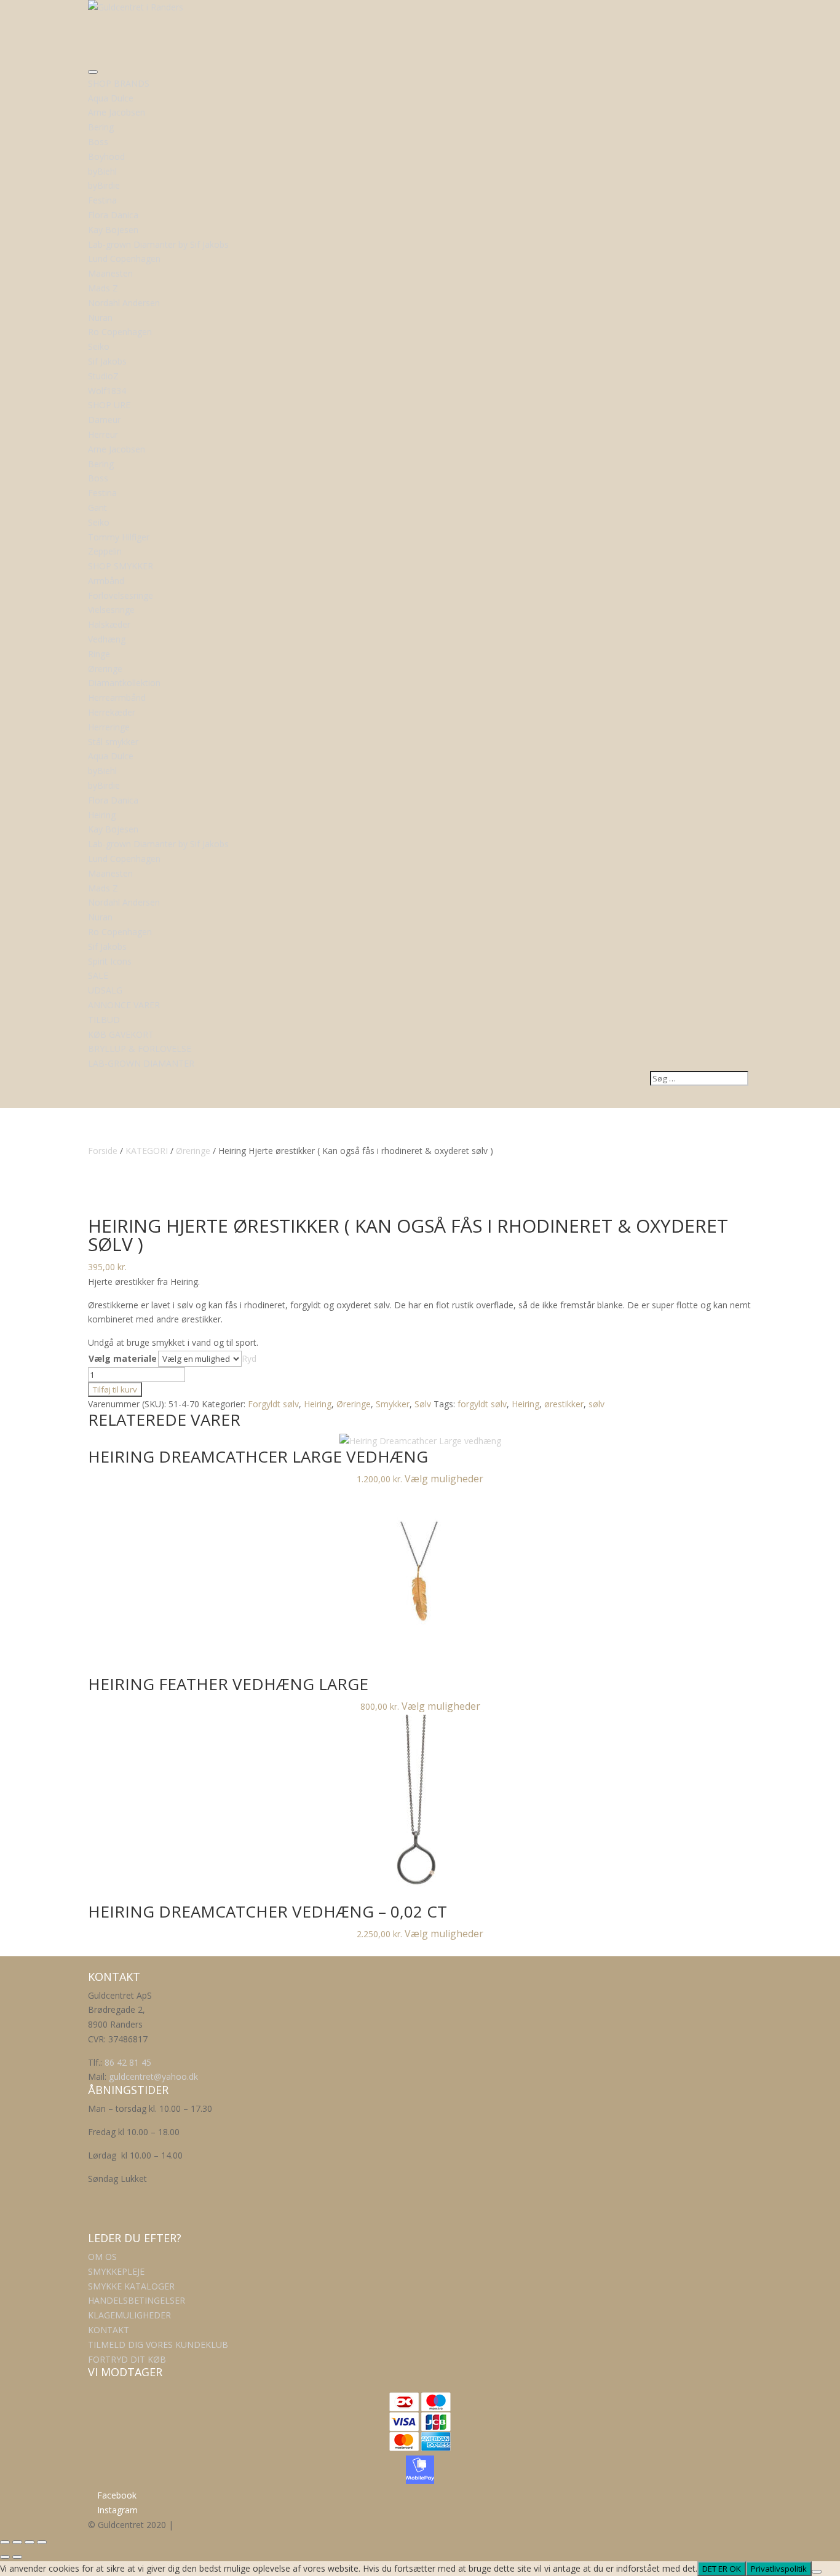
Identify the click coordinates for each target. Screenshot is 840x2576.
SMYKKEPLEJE (116, 2271)
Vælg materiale (123, 1358)
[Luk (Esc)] (42, 2542)
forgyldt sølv (482, 1404)
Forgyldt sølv (273, 1404)
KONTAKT (109, 2330)
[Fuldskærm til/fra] (17, 2542)
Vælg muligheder (444, 1479)
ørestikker (564, 1404)
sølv (596, 1404)
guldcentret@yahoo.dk (153, 2076)
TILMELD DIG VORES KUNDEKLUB (158, 2345)
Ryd (249, 1358)
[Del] (30, 2542)
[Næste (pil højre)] (17, 2557)
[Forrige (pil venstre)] (5, 2557)
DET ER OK (722, 2569)
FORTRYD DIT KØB (127, 2359)
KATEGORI (147, 1151)
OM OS (102, 2257)
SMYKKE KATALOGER (131, 2286)
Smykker (393, 1404)
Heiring (318, 1404)
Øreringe (193, 1151)
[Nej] (817, 2572)
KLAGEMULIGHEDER (129, 2315)
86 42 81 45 (128, 2062)
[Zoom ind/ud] (5, 2542)
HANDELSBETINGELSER (137, 2300)
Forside (103, 1151)
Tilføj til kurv (115, 1389)
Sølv (423, 1404)
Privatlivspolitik (779, 2569)
